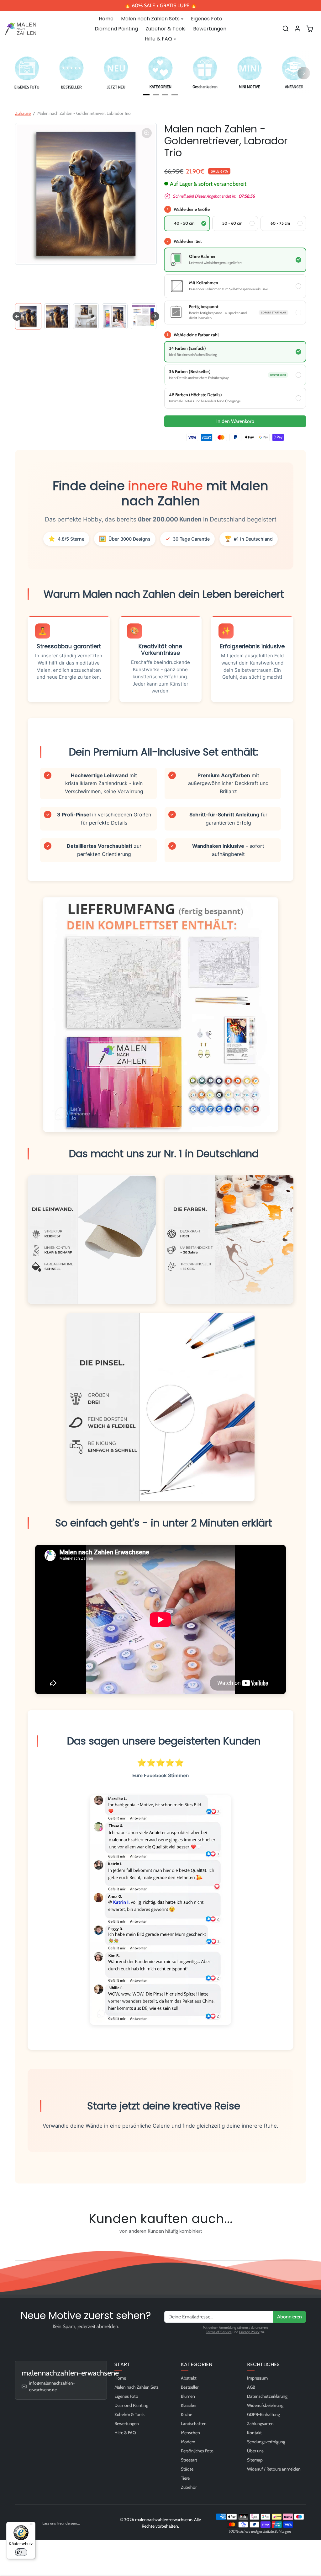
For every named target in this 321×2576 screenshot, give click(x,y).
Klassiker (189, 2405)
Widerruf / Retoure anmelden (274, 2469)
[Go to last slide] (17, 316)
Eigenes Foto (207, 19)
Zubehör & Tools (166, 29)
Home (106, 19)
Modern (188, 2442)
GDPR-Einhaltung (263, 2414)
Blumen (188, 2396)
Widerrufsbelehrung (265, 2405)
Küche (187, 2414)
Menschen (190, 2433)
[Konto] (297, 29)
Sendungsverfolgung (266, 2442)
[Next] (304, 73)
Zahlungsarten (260, 2424)
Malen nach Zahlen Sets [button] (150, 19)
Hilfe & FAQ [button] (158, 39)
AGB (251, 2387)
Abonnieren (289, 2317)
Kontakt (254, 2433)
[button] (286, 29)
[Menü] (32, 2525)
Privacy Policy (249, 2332)
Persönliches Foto (197, 2451)
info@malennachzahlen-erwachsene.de (52, 2386)
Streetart (189, 2460)
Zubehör (189, 2487)
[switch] (21, 2552)
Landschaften (194, 2424)
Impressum (257, 2378)
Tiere (185, 2478)
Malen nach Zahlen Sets (137, 2387)
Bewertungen (210, 29)
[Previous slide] (17, 2246)
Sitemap (255, 2460)
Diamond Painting (116, 29)
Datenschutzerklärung (267, 2396)
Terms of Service (219, 2332)
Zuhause (23, 113)
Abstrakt (189, 2378)
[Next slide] (155, 316)
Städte (187, 2469)
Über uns (255, 2451)
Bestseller (190, 2387)
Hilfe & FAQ (125, 2433)
